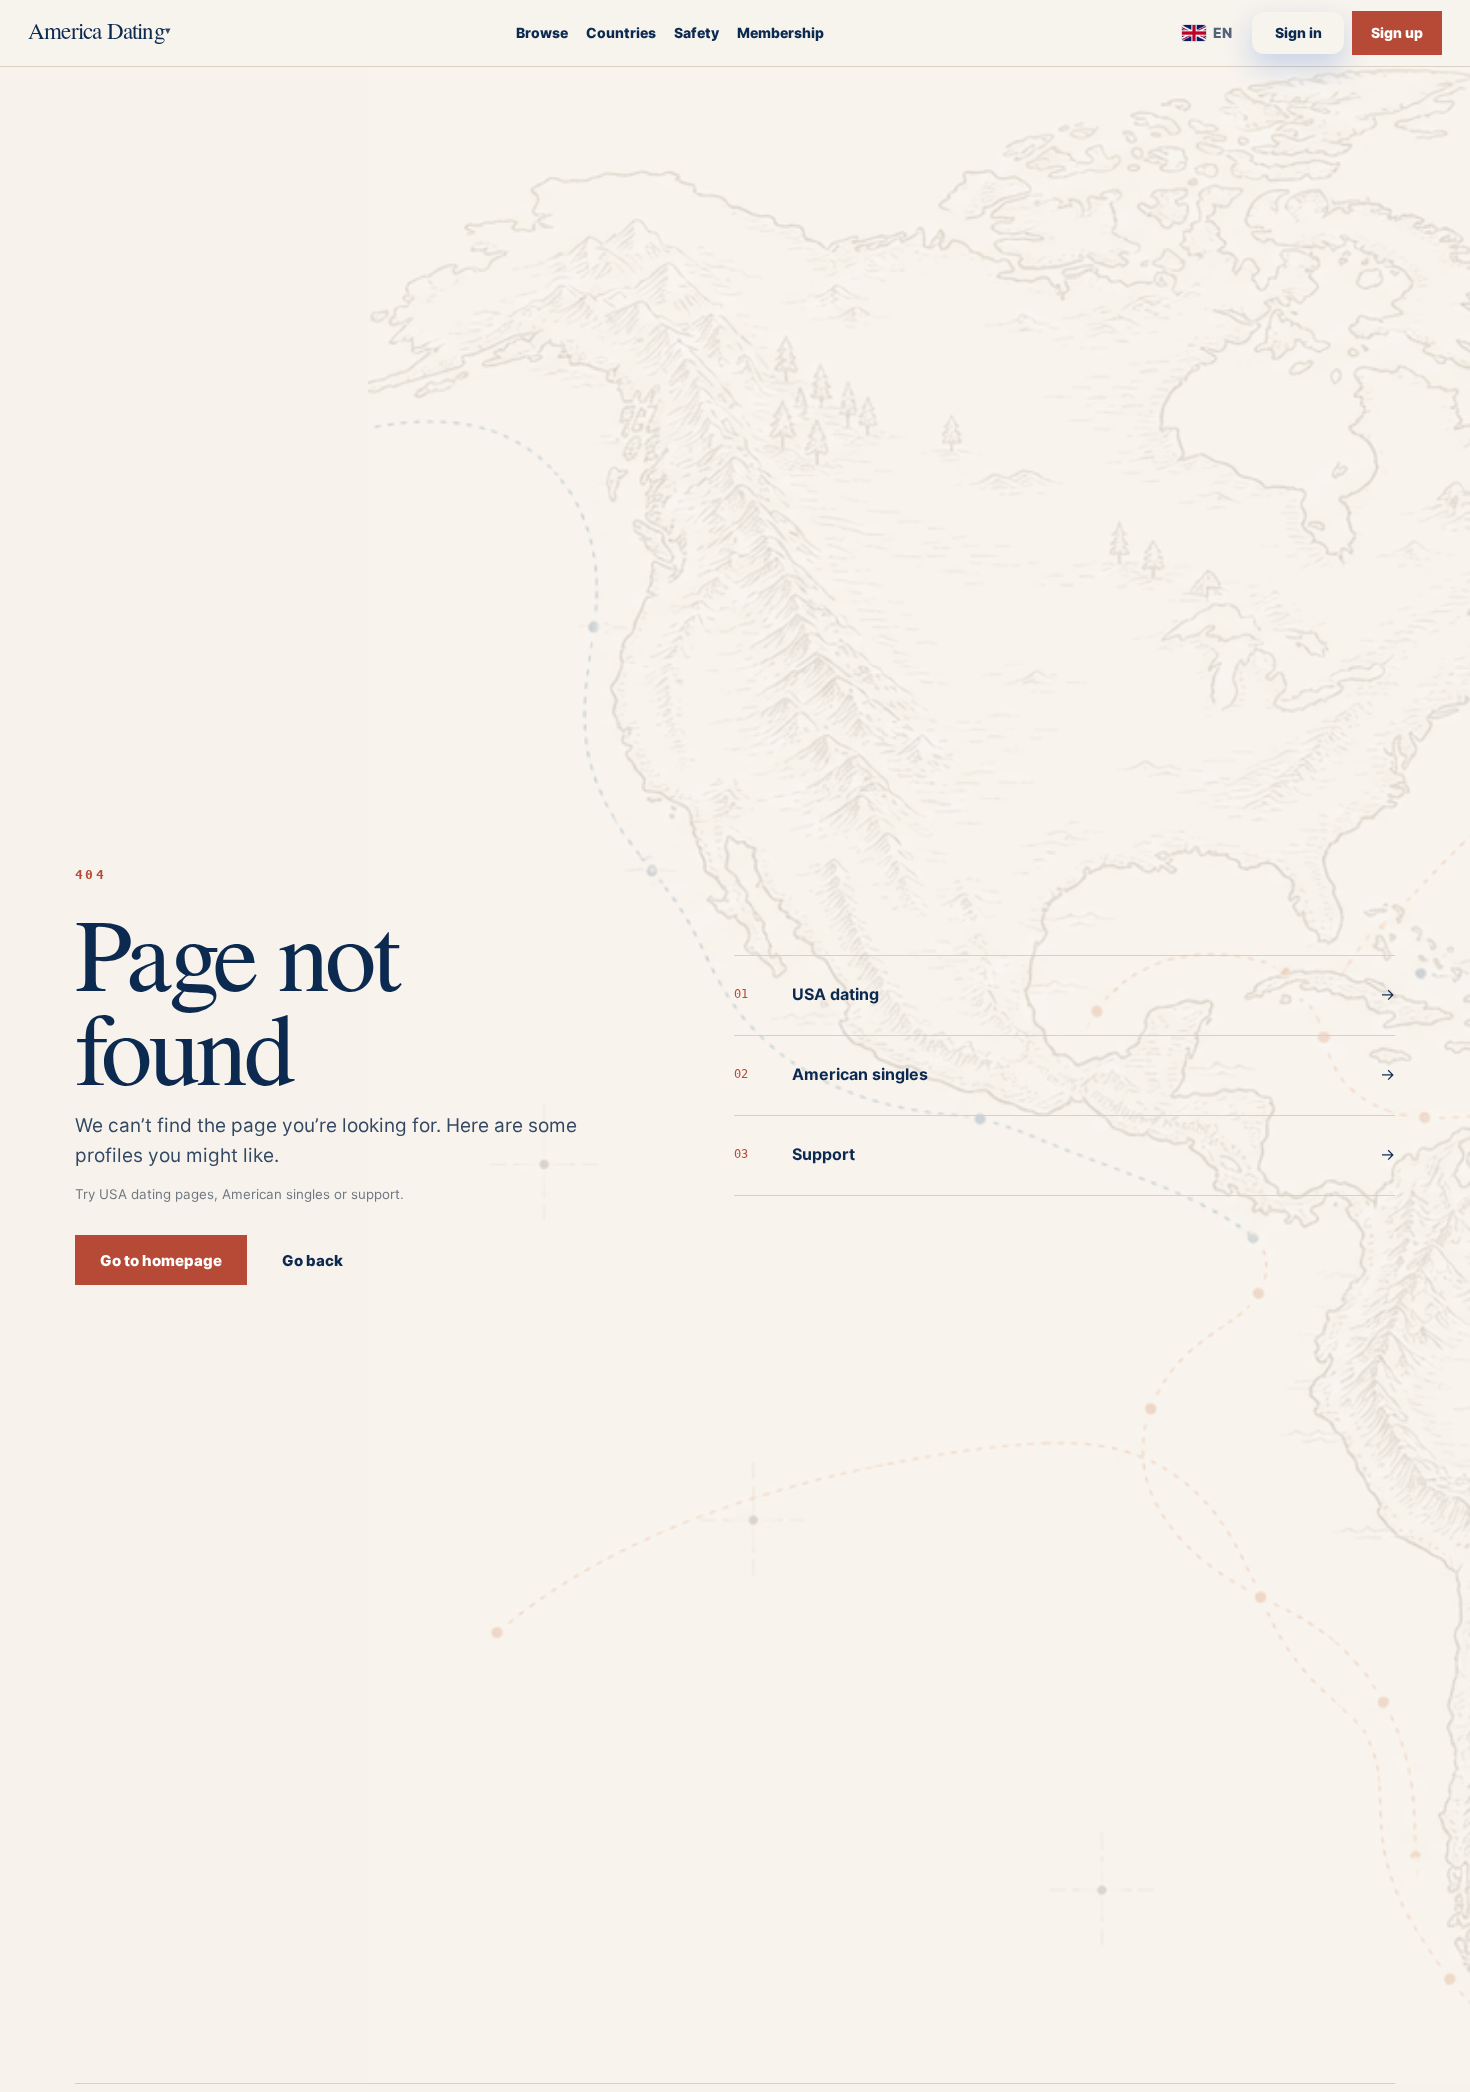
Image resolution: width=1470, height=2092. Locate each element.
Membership (780, 32)
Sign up (1397, 32)
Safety (696, 32)
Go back (312, 1260)
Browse (542, 32)
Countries (621, 32)
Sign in (1298, 32)
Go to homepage (161, 1260)
